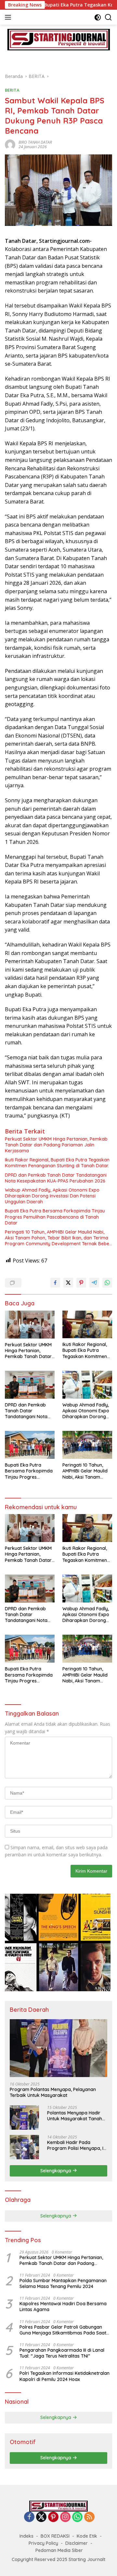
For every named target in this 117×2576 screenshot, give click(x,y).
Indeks (26, 2536)
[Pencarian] (108, 17)
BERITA (12, 90)
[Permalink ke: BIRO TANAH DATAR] (10, 144)
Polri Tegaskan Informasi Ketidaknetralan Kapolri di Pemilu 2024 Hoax (65, 2376)
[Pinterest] (53, 2517)
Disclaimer (77, 2543)
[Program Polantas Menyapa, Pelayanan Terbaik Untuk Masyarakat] (58, 2048)
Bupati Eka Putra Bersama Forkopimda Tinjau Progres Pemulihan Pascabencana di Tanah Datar (55, 1217)
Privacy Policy (43, 2543)
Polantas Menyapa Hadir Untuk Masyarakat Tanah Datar (75, 2116)
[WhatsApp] (77, 2517)
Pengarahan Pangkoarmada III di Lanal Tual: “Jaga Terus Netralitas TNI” (62, 2353)
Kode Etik (87, 2536)
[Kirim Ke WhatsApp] (107, 1283)
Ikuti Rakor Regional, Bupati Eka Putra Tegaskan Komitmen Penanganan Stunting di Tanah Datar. (57, 1163)
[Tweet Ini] (68, 1283)
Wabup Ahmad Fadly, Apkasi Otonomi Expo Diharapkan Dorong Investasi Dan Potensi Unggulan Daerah (52, 1196)
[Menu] (9, 17)
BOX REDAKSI (55, 2536)
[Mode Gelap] (98, 17)
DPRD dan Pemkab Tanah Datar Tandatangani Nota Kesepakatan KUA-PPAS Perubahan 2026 (56, 1178)
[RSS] (89, 2517)
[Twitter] (41, 2517)
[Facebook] (29, 2517)
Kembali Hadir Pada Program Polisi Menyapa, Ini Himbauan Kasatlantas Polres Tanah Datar (77, 2145)
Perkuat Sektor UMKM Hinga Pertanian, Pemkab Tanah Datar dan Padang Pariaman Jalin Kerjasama (56, 1145)
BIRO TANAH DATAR (35, 142)
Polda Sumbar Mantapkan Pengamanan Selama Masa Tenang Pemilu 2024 (63, 2283)
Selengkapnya (56, 2171)
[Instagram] (65, 2517)
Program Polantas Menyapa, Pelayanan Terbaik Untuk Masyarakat (53, 2092)
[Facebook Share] (55, 1283)
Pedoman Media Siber (59, 2550)
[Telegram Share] (94, 1283)
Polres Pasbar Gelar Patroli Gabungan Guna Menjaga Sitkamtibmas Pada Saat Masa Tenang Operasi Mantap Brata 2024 (65, 2330)
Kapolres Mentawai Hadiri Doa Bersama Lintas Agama (63, 2307)
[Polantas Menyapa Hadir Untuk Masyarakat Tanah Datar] (24, 2118)
